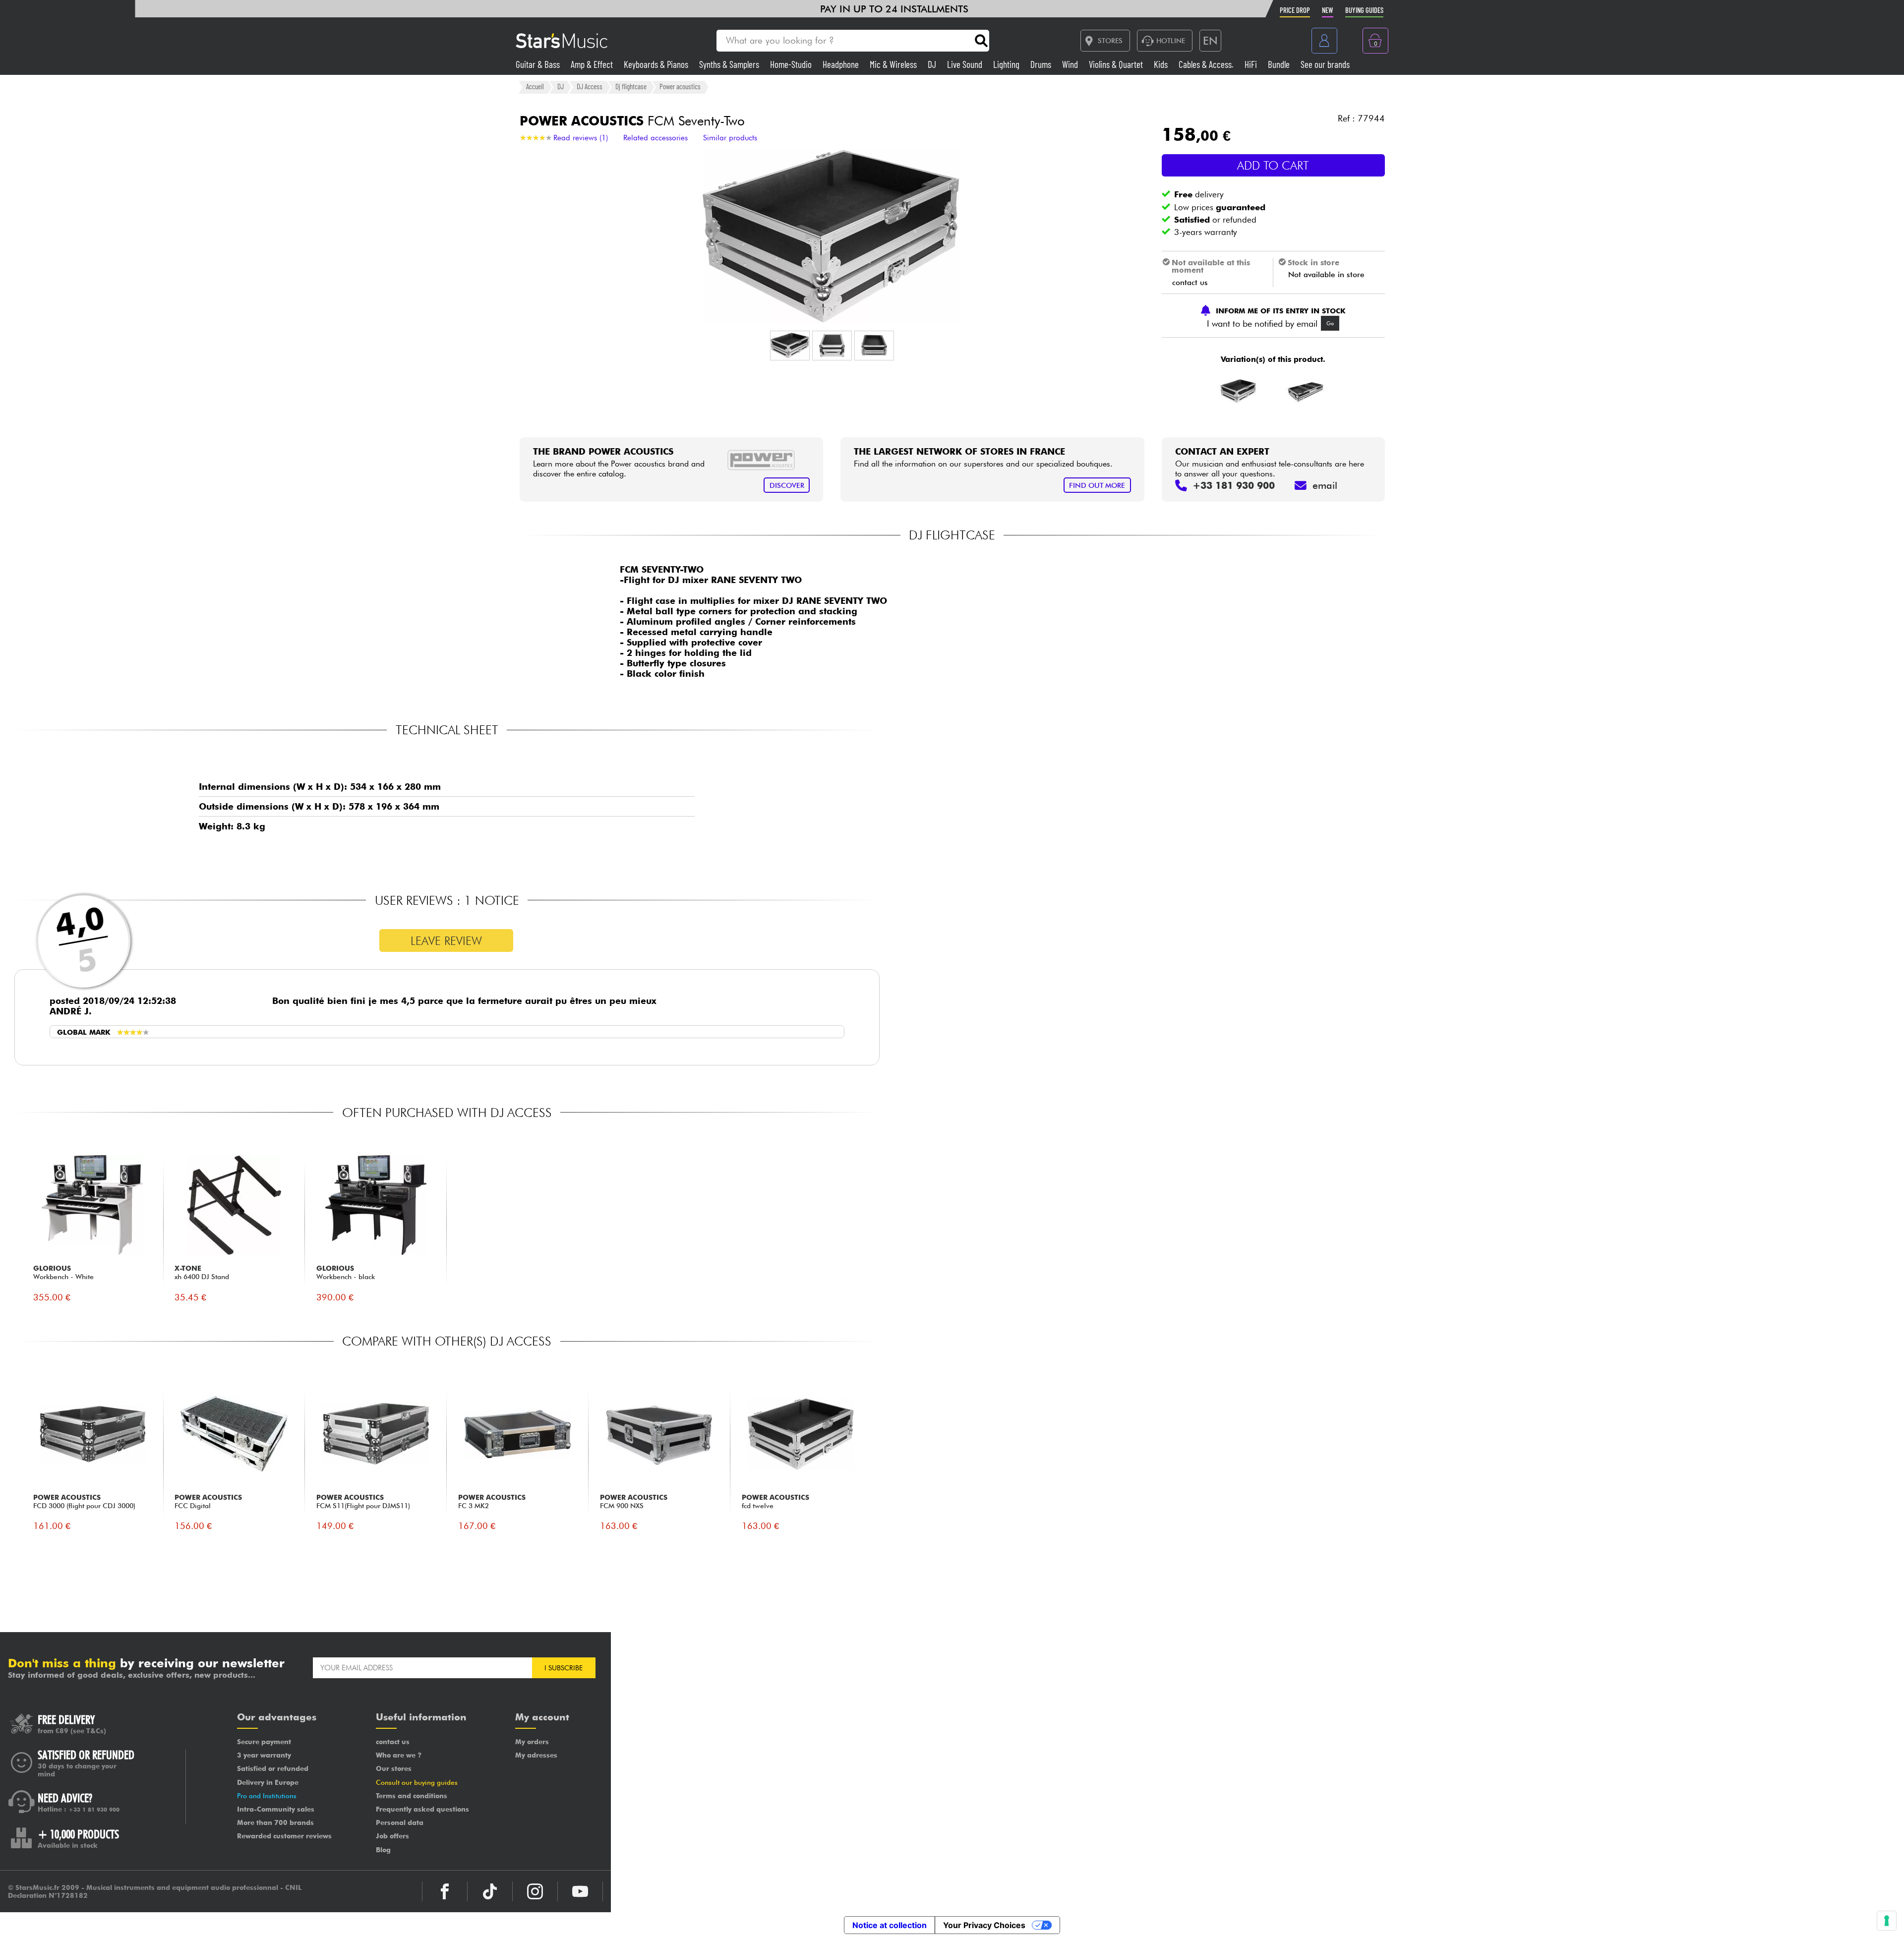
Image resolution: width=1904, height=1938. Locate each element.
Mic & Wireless (894, 64)
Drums (1042, 64)
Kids (1162, 64)
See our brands (1325, 64)
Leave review (446, 941)
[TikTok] (490, 1891)
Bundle (1280, 64)
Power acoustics (680, 87)
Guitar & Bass (539, 64)
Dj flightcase (631, 87)
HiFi (1252, 64)
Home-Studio (792, 64)
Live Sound (966, 64)
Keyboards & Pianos (657, 64)
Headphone (842, 64)
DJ (933, 64)
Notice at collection (890, 1925)
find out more (1097, 485)
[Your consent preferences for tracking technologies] (1887, 1921)
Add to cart (1273, 165)
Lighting (1007, 64)
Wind (1071, 64)
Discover (787, 485)
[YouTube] (580, 1891)
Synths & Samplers (730, 64)
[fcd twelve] (1238, 391)
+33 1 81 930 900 (94, 1810)
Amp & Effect (593, 64)
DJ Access (590, 87)
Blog (383, 1850)
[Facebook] (445, 1891)
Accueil (535, 87)
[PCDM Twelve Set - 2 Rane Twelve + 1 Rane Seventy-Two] (1306, 391)
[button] (790, 346)
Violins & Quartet (1117, 64)
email (1325, 485)
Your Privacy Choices (984, 1925)
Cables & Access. (1207, 64)
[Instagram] (535, 1891)
